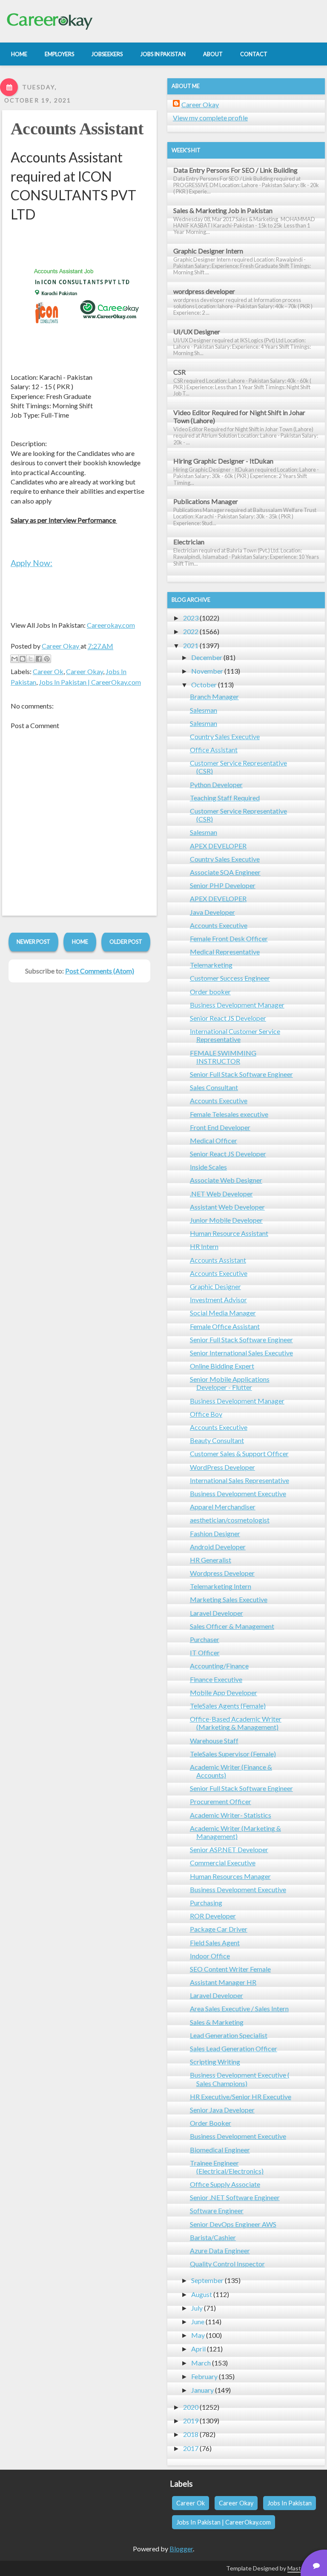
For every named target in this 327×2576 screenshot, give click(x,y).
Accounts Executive (219, 925)
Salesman (204, 710)
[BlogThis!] (23, 659)
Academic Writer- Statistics (231, 1815)
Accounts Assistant (77, 129)
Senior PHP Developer (223, 885)
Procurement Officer (221, 1801)
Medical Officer (214, 1140)
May (198, 2335)
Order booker (210, 992)
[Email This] (14, 659)
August (202, 2294)
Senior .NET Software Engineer (235, 2197)
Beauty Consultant (217, 1440)
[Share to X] (31, 659)
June (198, 2321)
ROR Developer (213, 1916)
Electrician (189, 542)
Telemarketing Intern (221, 1586)
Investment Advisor (218, 1299)
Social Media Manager (223, 1313)
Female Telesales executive (229, 1114)
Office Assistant (214, 750)
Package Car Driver (219, 1929)
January (202, 2390)
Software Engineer (217, 2210)
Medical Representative (225, 952)
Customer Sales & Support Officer (239, 1453)
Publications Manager (206, 501)
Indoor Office (210, 1956)
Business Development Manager (237, 1005)
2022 (191, 631)
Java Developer (212, 912)
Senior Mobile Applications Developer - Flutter (230, 1383)
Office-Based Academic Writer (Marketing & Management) (236, 1723)
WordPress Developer (222, 1467)
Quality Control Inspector (227, 2264)
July (197, 2308)
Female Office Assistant (225, 1326)
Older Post (126, 942)
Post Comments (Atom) (100, 971)
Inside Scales (208, 1167)
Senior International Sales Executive (241, 1353)
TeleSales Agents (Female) (228, 1706)
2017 (191, 2448)
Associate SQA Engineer (225, 872)
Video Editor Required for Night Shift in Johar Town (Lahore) (239, 416)
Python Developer (216, 784)
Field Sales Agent (215, 1943)
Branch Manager (214, 696)
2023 (191, 618)
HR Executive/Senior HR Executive (241, 2096)
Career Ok (48, 671)
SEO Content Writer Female (230, 1969)
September (207, 2280)
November (207, 671)
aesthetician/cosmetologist (230, 1520)
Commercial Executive (223, 1863)
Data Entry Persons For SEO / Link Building (235, 170)
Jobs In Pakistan (290, 2503)
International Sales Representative (240, 1480)
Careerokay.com (111, 625)
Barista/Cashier (213, 2237)
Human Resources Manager (230, 1876)
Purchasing (206, 1903)
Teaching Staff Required (225, 798)
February (204, 2376)
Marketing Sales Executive (229, 1599)
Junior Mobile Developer (226, 1220)
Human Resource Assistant (229, 1233)
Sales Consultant (214, 1087)
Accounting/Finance (219, 1666)
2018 (191, 2434)
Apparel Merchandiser (223, 1507)
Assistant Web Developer (227, 1207)
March (201, 2363)
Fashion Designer (215, 1533)
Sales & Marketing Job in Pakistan (223, 210)
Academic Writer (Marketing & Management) (235, 1832)
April (198, 2349)
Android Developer (218, 1547)
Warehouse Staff (214, 1741)
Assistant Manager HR (223, 1982)
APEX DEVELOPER (218, 846)
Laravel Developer (217, 1613)
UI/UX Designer (197, 332)
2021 (191, 645)
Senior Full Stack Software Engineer (241, 1074)
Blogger (181, 2549)
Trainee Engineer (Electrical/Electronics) (227, 2167)
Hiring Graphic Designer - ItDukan (223, 461)
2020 (191, 2407)
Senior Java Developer (222, 2110)
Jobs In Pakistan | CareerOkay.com (90, 682)
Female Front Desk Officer (229, 938)
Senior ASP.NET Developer (229, 1849)
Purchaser (205, 1639)
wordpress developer (204, 291)
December (207, 657)
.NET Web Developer (221, 1194)
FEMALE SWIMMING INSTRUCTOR (223, 1057)
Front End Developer (220, 1127)
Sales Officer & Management (232, 1626)
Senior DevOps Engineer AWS (233, 2224)
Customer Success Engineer (230, 978)
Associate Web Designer (226, 1180)
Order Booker (211, 2123)
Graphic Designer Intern (208, 251)
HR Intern (204, 1246)
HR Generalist (211, 1560)
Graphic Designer (215, 1286)
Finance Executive (216, 1679)
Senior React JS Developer (228, 1018)
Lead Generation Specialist (229, 2035)
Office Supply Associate (225, 2184)
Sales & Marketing (217, 2022)
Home (80, 942)
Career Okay (85, 671)
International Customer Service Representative (235, 1035)
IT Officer (205, 1652)
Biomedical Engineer (220, 2150)
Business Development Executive (238, 1493)
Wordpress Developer (222, 1573)
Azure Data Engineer (220, 2250)
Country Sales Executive (225, 736)
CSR (179, 372)
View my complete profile (210, 118)
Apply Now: (32, 563)
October (204, 685)
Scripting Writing (215, 2062)
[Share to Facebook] (39, 659)
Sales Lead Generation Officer (234, 2048)
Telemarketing (211, 965)
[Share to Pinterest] (47, 659)
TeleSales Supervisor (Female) (233, 1754)
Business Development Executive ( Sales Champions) (240, 2079)
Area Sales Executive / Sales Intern (239, 2008)
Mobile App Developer (224, 1692)
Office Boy (206, 1414)
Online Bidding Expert (222, 1366)
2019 (191, 2421)
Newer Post (33, 942)
